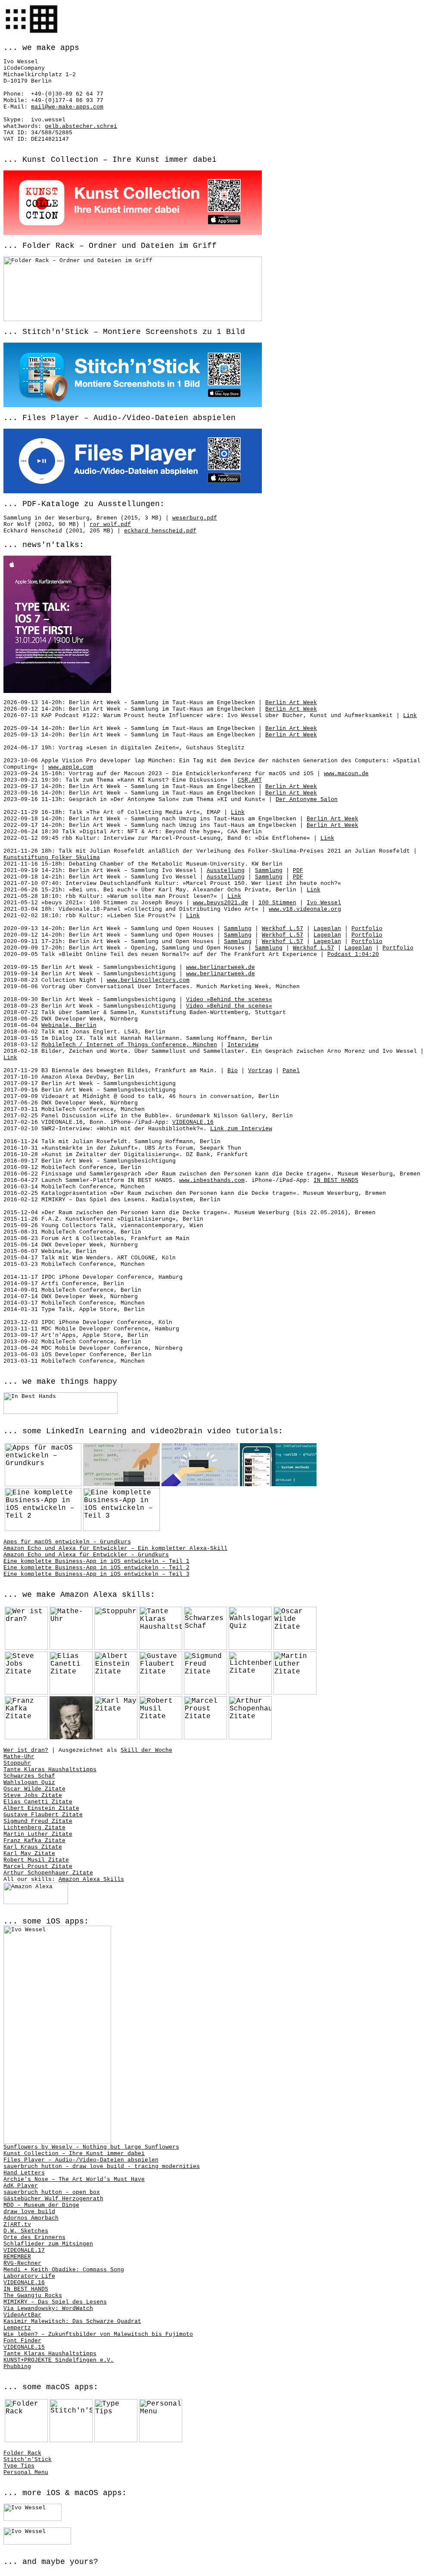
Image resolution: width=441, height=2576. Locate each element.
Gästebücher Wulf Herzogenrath (53, 2199)
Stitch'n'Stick (28, 2460)
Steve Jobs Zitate (33, 1795)
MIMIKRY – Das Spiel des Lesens (55, 2302)
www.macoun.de (346, 774)
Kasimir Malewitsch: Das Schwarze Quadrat (72, 2321)
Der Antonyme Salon (307, 799)
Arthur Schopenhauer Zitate (48, 1873)
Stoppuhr (17, 1763)
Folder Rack (22, 2453)
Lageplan (327, 929)
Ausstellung (226, 871)
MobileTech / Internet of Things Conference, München (129, 1045)
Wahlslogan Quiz (29, 1783)
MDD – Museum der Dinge (41, 2205)
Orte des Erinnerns (34, 2237)
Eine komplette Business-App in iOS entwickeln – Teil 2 (96, 1568)
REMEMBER (17, 2257)
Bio (233, 1071)
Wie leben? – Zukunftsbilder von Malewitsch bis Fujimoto (98, 2334)
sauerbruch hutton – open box (52, 2192)
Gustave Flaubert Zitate (43, 1815)
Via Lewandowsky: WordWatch (48, 2309)
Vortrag (260, 1071)
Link (410, 716)
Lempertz (17, 2328)
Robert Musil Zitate (36, 1860)
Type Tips (19, 2466)
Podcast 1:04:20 (353, 954)
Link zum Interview (241, 1129)
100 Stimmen (277, 903)
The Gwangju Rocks (33, 2296)
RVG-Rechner (22, 2263)
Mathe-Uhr (19, 1757)
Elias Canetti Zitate (38, 1802)
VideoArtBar (22, 2315)
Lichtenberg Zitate (34, 1828)
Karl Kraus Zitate (33, 1847)
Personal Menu (26, 2472)
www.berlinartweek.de (220, 967)
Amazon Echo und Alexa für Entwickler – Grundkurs (86, 1555)
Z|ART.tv (17, 2225)
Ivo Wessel (324, 903)
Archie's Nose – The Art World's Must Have (74, 2179)
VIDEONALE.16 (193, 1122)
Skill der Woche (146, 1750)
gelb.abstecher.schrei (81, 126)
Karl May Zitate (29, 1854)
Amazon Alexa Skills (91, 1879)
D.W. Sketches (26, 2231)
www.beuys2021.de (220, 903)
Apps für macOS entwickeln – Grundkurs (67, 1542)
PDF (298, 871)
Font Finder (22, 2341)
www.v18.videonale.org (305, 909)
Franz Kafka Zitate (34, 1841)
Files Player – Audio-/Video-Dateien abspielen (81, 2160)
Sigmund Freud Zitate (38, 1821)
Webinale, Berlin (69, 1025)
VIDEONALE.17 (24, 2250)
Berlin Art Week (291, 703)
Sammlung (269, 871)
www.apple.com (71, 767)
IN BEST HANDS (336, 1180)
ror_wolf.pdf (110, 524)
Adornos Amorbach (31, 2218)
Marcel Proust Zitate (38, 1866)
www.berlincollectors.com (148, 980)
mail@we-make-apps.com (67, 107)
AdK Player (21, 2186)
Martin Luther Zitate (38, 1834)
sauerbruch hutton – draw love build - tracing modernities (102, 2166)
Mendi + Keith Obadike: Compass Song (64, 2270)
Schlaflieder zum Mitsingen (48, 2244)
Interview (243, 1045)
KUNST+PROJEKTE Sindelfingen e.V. (59, 2360)
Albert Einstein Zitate (41, 1808)
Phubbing (17, 2367)
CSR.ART (250, 780)
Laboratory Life (29, 2276)
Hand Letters (24, 2173)
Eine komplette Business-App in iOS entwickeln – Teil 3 (96, 1574)
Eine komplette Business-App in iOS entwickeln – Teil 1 (96, 1561)
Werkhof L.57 (283, 929)
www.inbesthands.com (212, 1180)
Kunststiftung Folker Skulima (52, 858)
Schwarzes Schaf (29, 1776)
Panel (291, 1071)
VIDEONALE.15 (24, 2347)
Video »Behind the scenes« (229, 1000)
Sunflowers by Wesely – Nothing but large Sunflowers (91, 2147)
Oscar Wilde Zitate (34, 1789)
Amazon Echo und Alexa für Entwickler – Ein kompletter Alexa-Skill (115, 1548)
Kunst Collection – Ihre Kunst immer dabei (74, 2154)
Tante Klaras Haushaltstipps (50, 1770)
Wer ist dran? (26, 1750)
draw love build (29, 2212)
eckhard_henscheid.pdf (160, 531)
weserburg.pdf (195, 518)
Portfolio (367, 929)
